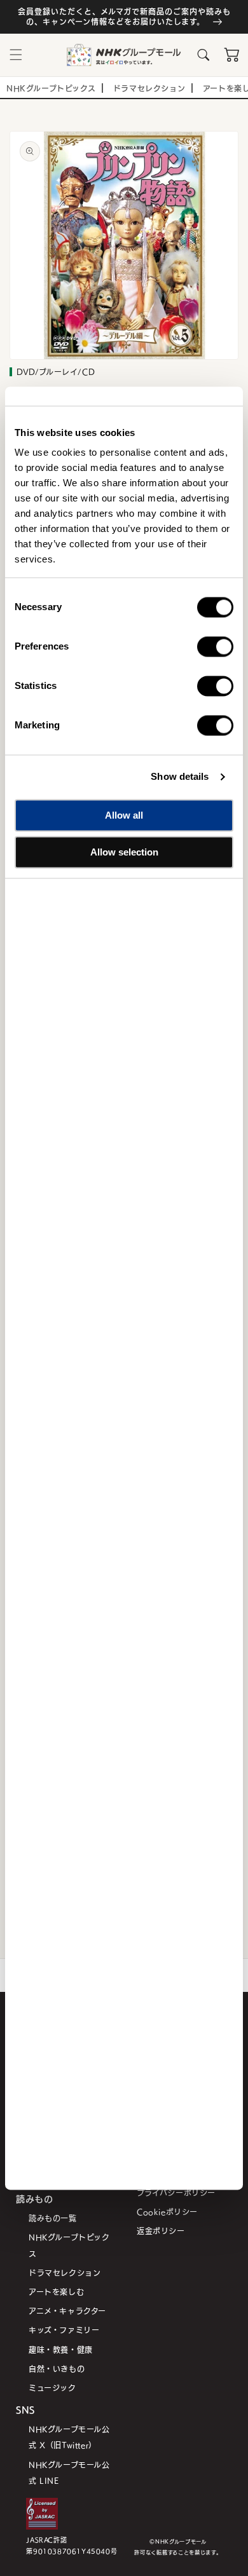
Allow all (124, 815)
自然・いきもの (57, 2368)
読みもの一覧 (53, 2218)
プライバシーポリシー (176, 2192)
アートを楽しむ (56, 2292)
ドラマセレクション (65, 2273)
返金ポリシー (161, 2231)
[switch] (215, 646)
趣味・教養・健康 (61, 2349)
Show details (180, 776)
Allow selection (124, 852)
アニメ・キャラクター (67, 2311)
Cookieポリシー (167, 2211)
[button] (16, 55)
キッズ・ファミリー (64, 2330)
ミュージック (52, 2388)
